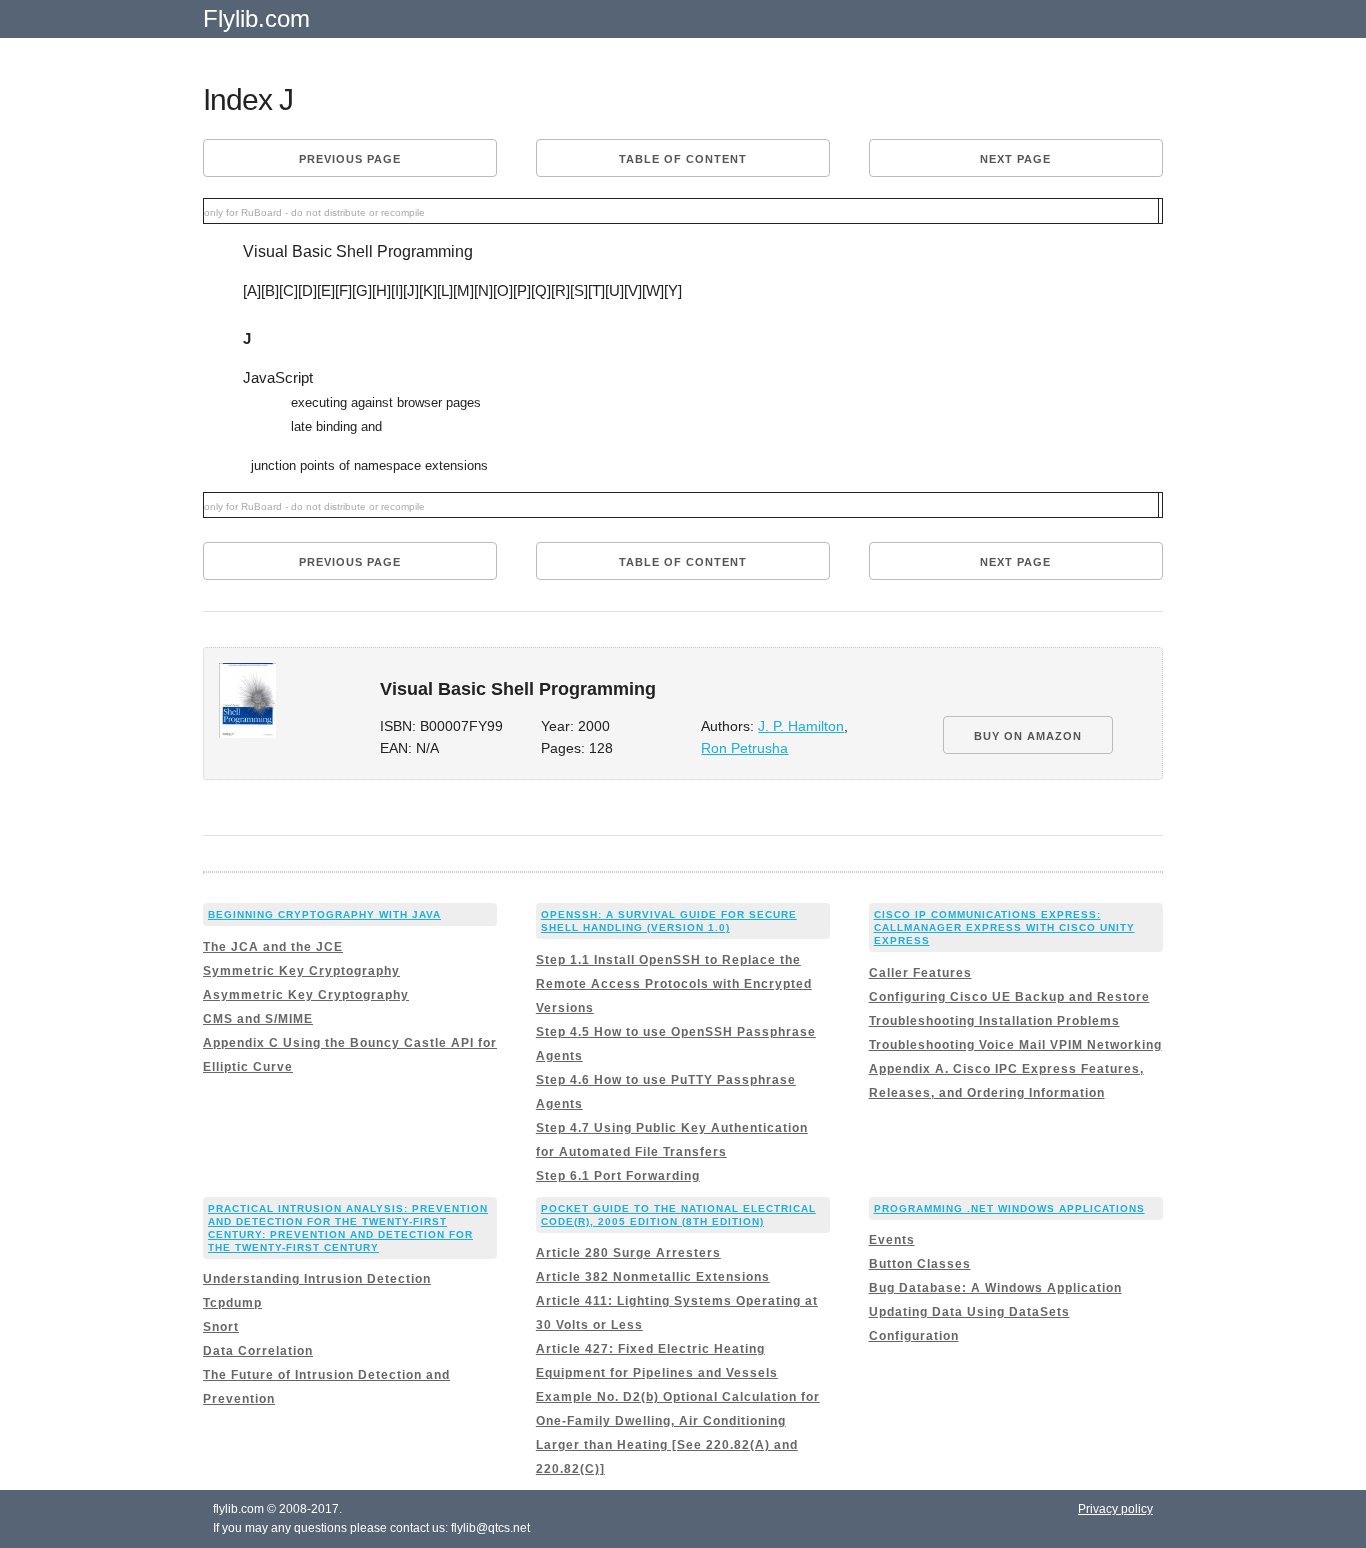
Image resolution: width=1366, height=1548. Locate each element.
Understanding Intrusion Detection (317, 1279)
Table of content (683, 159)
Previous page (350, 159)
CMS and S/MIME (258, 1019)
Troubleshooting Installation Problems (994, 1021)
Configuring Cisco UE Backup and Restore (1009, 997)
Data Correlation (258, 1351)
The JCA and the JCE (273, 947)
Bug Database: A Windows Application (995, 1288)
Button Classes (920, 1264)
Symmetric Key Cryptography (301, 971)
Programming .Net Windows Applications (1009, 1208)
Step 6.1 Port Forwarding (618, 1176)
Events (892, 1240)
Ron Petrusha (744, 748)
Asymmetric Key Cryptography (306, 995)
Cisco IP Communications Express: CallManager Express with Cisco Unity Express (1004, 927)
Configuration (914, 1336)
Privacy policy (1115, 1509)
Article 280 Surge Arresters (628, 1253)
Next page (1015, 159)
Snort (221, 1327)
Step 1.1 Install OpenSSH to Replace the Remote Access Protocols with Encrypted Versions (674, 984)
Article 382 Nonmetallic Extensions (653, 1277)
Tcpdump (232, 1303)
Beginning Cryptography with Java (324, 914)
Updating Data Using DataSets (969, 1312)
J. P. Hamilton (801, 726)
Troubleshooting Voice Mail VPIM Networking (1015, 1045)
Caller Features (920, 973)
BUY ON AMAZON (1028, 736)
